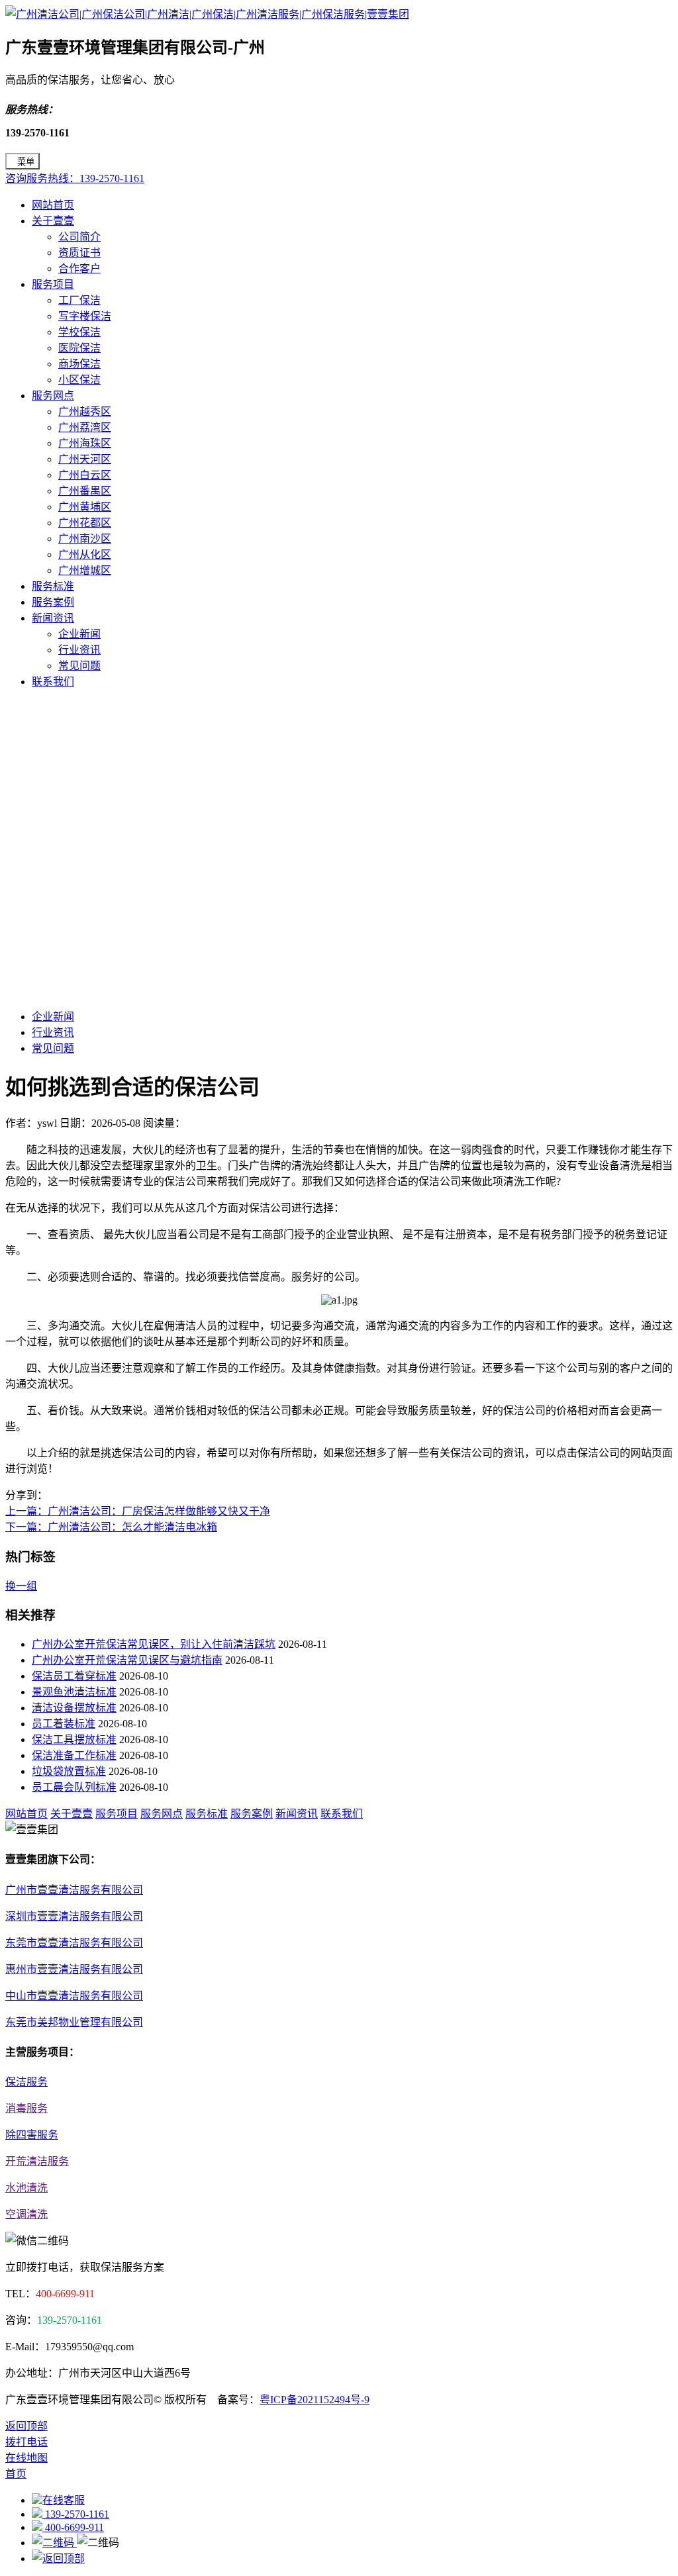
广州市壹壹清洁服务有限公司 (74, 1890)
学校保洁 (79, 332)
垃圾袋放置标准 (69, 1771)
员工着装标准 (64, 1724)
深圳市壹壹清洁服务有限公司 (74, 1916)
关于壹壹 (53, 221)
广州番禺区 (85, 491)
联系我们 (53, 682)
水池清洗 (26, 2188)
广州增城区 (85, 570)
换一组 (21, 1586)
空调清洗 (26, 2214)
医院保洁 (79, 348)
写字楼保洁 (85, 316)
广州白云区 (85, 475)
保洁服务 (26, 2082)
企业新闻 (79, 634)
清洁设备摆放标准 (74, 1708)
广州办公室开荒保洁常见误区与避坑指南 (127, 1660)
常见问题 (79, 666)
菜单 (26, 162)
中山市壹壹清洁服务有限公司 (74, 1996)
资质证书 (79, 253)
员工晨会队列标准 (74, 1787)
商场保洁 (79, 364)
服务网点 (53, 396)
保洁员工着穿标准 (74, 1676)
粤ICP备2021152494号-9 (315, 2400)
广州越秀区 (85, 411)
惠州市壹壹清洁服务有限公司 (74, 1969)
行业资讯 (79, 650)
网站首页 (53, 205)
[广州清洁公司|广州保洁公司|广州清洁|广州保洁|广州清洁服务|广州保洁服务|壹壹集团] (207, 14)
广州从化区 (85, 554)
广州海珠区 (85, 443)
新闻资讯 (53, 618)
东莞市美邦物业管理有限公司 (74, 2022)
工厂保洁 (79, 300)
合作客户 (79, 268)
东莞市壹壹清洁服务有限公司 (74, 1943)
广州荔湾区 (85, 427)
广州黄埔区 (85, 507)
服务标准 (53, 586)
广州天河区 (85, 459)
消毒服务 (26, 2108)
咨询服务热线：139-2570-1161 (75, 178)
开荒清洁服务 (37, 2161)
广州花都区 (85, 523)
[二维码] (54, 2543)
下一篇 (111, 1527)
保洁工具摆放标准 (74, 1740)
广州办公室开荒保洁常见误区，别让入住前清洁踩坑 (154, 1644)
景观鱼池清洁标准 (74, 1692)
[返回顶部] (58, 2558)
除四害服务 (32, 2135)
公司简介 (79, 237)
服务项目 (53, 284)
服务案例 (53, 602)
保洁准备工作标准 (74, 1755)
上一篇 (138, 1511)
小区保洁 (79, 380)
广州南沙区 (85, 539)
